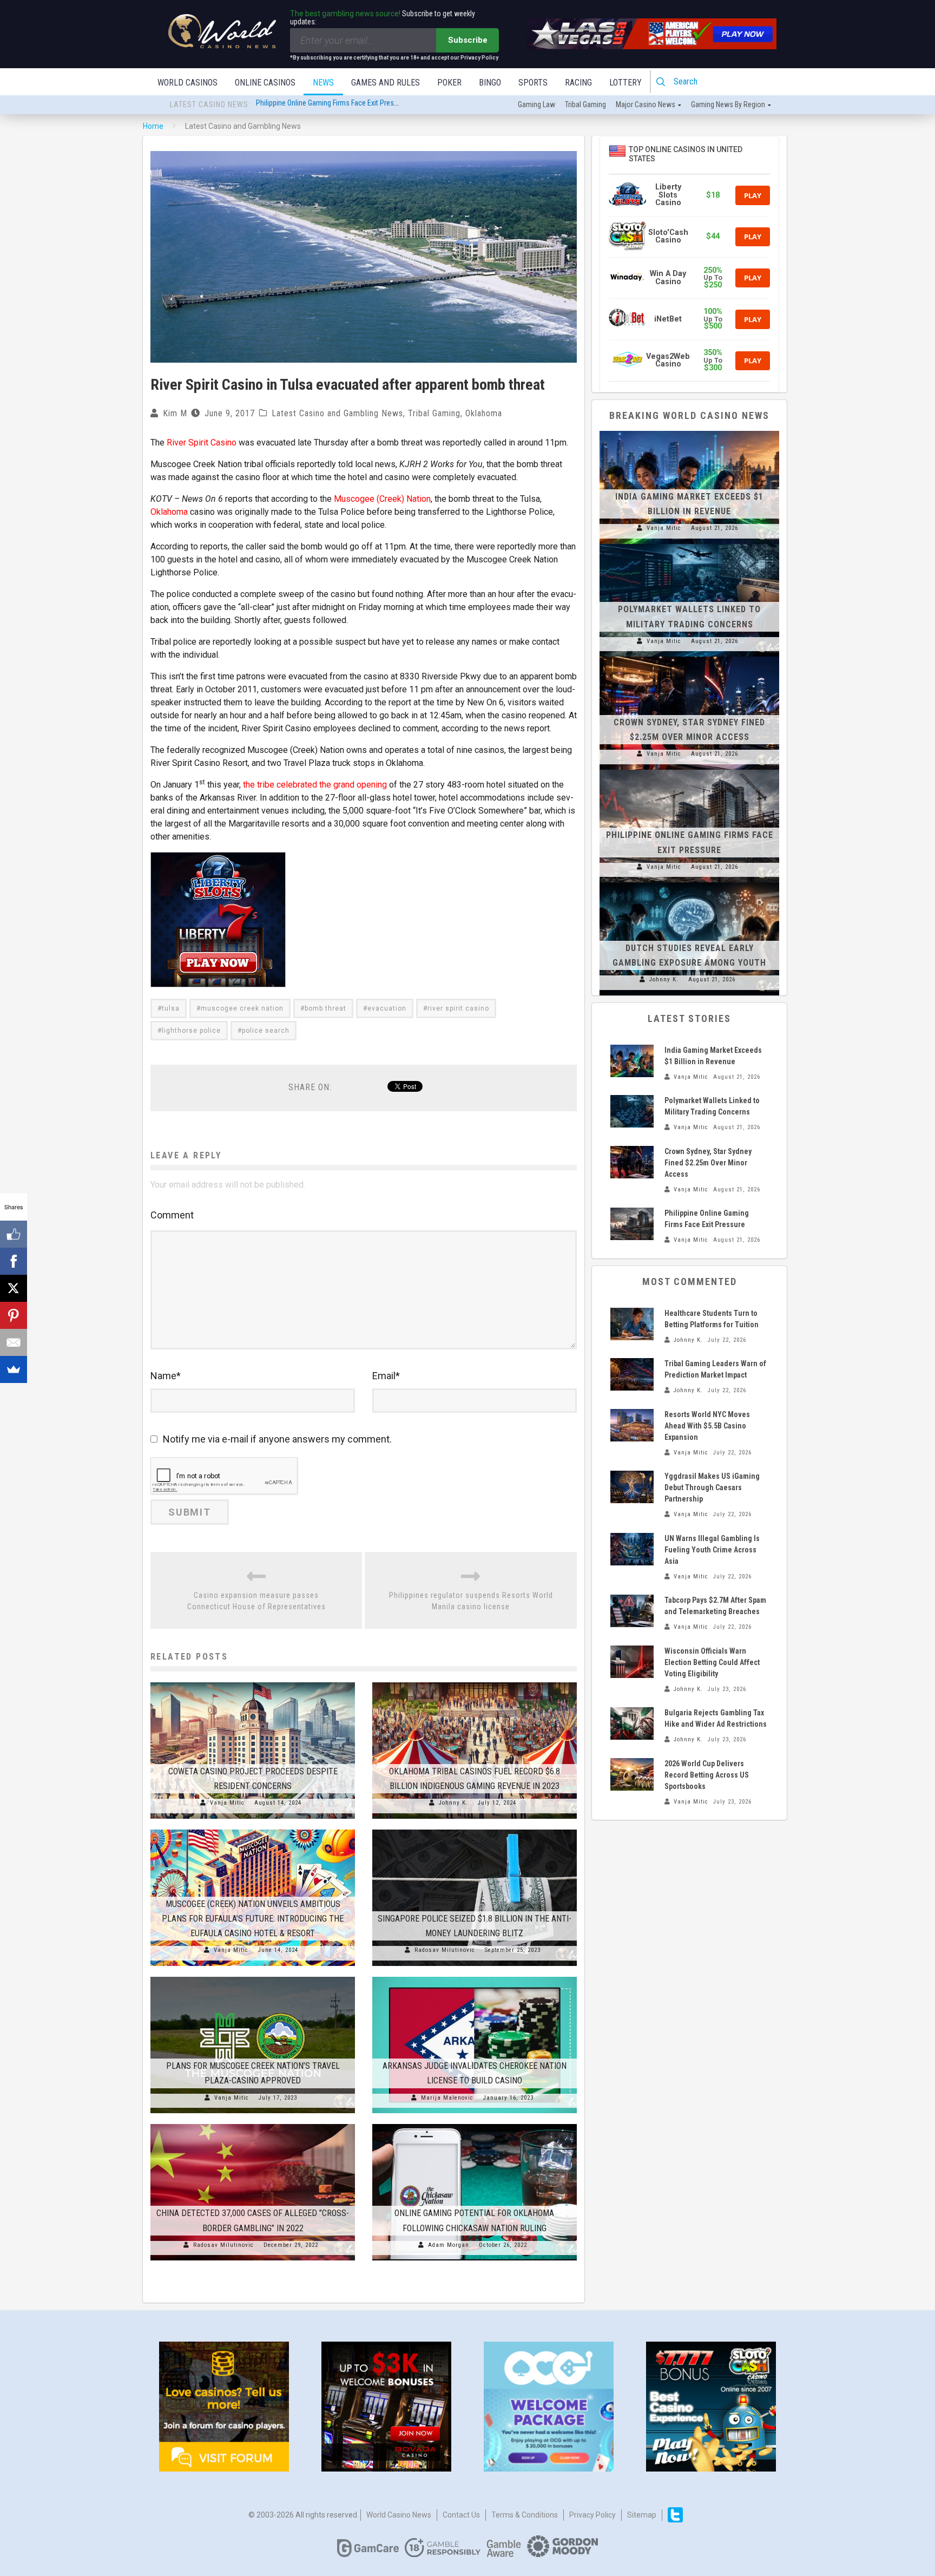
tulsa (171, 1008)
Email (386, 1376)
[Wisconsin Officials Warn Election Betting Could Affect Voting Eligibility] (632, 1662)
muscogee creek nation (242, 1008)
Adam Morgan (449, 2245)
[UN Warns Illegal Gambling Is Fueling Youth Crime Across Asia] (632, 1549)
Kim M (175, 413)
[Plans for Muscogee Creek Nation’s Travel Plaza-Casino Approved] (253, 1977)
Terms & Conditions (525, 2515)
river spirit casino (458, 1008)
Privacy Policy (592, 2515)
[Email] (14, 1342)
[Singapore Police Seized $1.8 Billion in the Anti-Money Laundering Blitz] (475, 1830)
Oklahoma (484, 413)
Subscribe (468, 40)
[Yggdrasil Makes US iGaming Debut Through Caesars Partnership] (632, 1487)
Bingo (490, 83)
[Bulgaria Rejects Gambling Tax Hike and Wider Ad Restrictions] (632, 1723)
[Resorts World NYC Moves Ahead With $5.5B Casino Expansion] (632, 1425)
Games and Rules (386, 83)
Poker (449, 83)
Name (166, 1376)
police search (266, 1031)
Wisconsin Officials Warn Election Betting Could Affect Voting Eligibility (712, 1662)
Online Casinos (265, 83)
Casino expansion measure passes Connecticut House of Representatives (256, 1601)
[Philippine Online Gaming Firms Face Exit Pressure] (689, 770)
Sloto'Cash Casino (668, 236)
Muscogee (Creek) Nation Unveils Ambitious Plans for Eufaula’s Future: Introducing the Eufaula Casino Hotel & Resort (253, 1919)
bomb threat (325, 1008)
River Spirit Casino (202, 443)
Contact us (461, 2515)
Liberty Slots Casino (668, 195)
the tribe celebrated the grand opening (315, 785)
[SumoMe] (14, 1369)
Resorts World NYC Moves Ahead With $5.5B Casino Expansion (707, 1426)
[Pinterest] (14, 1315)
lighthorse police (191, 1031)
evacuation (387, 1008)
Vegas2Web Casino (668, 360)
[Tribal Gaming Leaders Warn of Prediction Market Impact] (632, 1374)
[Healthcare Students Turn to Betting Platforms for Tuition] (632, 1324)
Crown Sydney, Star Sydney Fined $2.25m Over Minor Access (708, 1163)
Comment (172, 1215)
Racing (578, 83)
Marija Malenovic (447, 2098)
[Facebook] (14, 1261)
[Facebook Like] (14, 1234)
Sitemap (642, 2515)
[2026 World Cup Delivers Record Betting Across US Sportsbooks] (632, 1774)
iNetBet (668, 319)
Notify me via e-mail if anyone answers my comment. (277, 1439)
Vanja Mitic (227, 1803)
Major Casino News (646, 104)
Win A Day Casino (668, 277)
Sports (533, 83)
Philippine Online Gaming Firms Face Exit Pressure (332, 105)
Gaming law (536, 104)
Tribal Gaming (434, 413)
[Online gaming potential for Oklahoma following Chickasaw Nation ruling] (475, 2124)
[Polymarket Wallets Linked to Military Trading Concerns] (689, 544)
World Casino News (399, 2515)
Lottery (625, 83)
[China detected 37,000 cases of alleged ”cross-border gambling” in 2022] (253, 2124)
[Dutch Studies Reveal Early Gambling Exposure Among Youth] (689, 882)
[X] (14, 1288)
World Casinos (187, 83)
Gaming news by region (728, 104)
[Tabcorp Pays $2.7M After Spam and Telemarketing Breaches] (632, 1611)
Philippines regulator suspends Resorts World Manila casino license (471, 1601)
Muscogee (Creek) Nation (382, 499)
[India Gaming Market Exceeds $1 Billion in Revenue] (689, 431)
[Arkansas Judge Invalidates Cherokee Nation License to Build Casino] (475, 1977)
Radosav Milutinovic (445, 1950)
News (323, 83)
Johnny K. (453, 1803)
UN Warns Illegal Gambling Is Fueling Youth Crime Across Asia (712, 1550)
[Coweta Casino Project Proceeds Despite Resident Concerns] (253, 1682)
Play (753, 195)
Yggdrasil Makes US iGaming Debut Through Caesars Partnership (712, 1487)
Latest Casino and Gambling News (337, 413)
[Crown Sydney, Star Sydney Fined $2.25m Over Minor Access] (689, 657)
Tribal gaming (585, 104)
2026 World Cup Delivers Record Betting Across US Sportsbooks (707, 1775)
